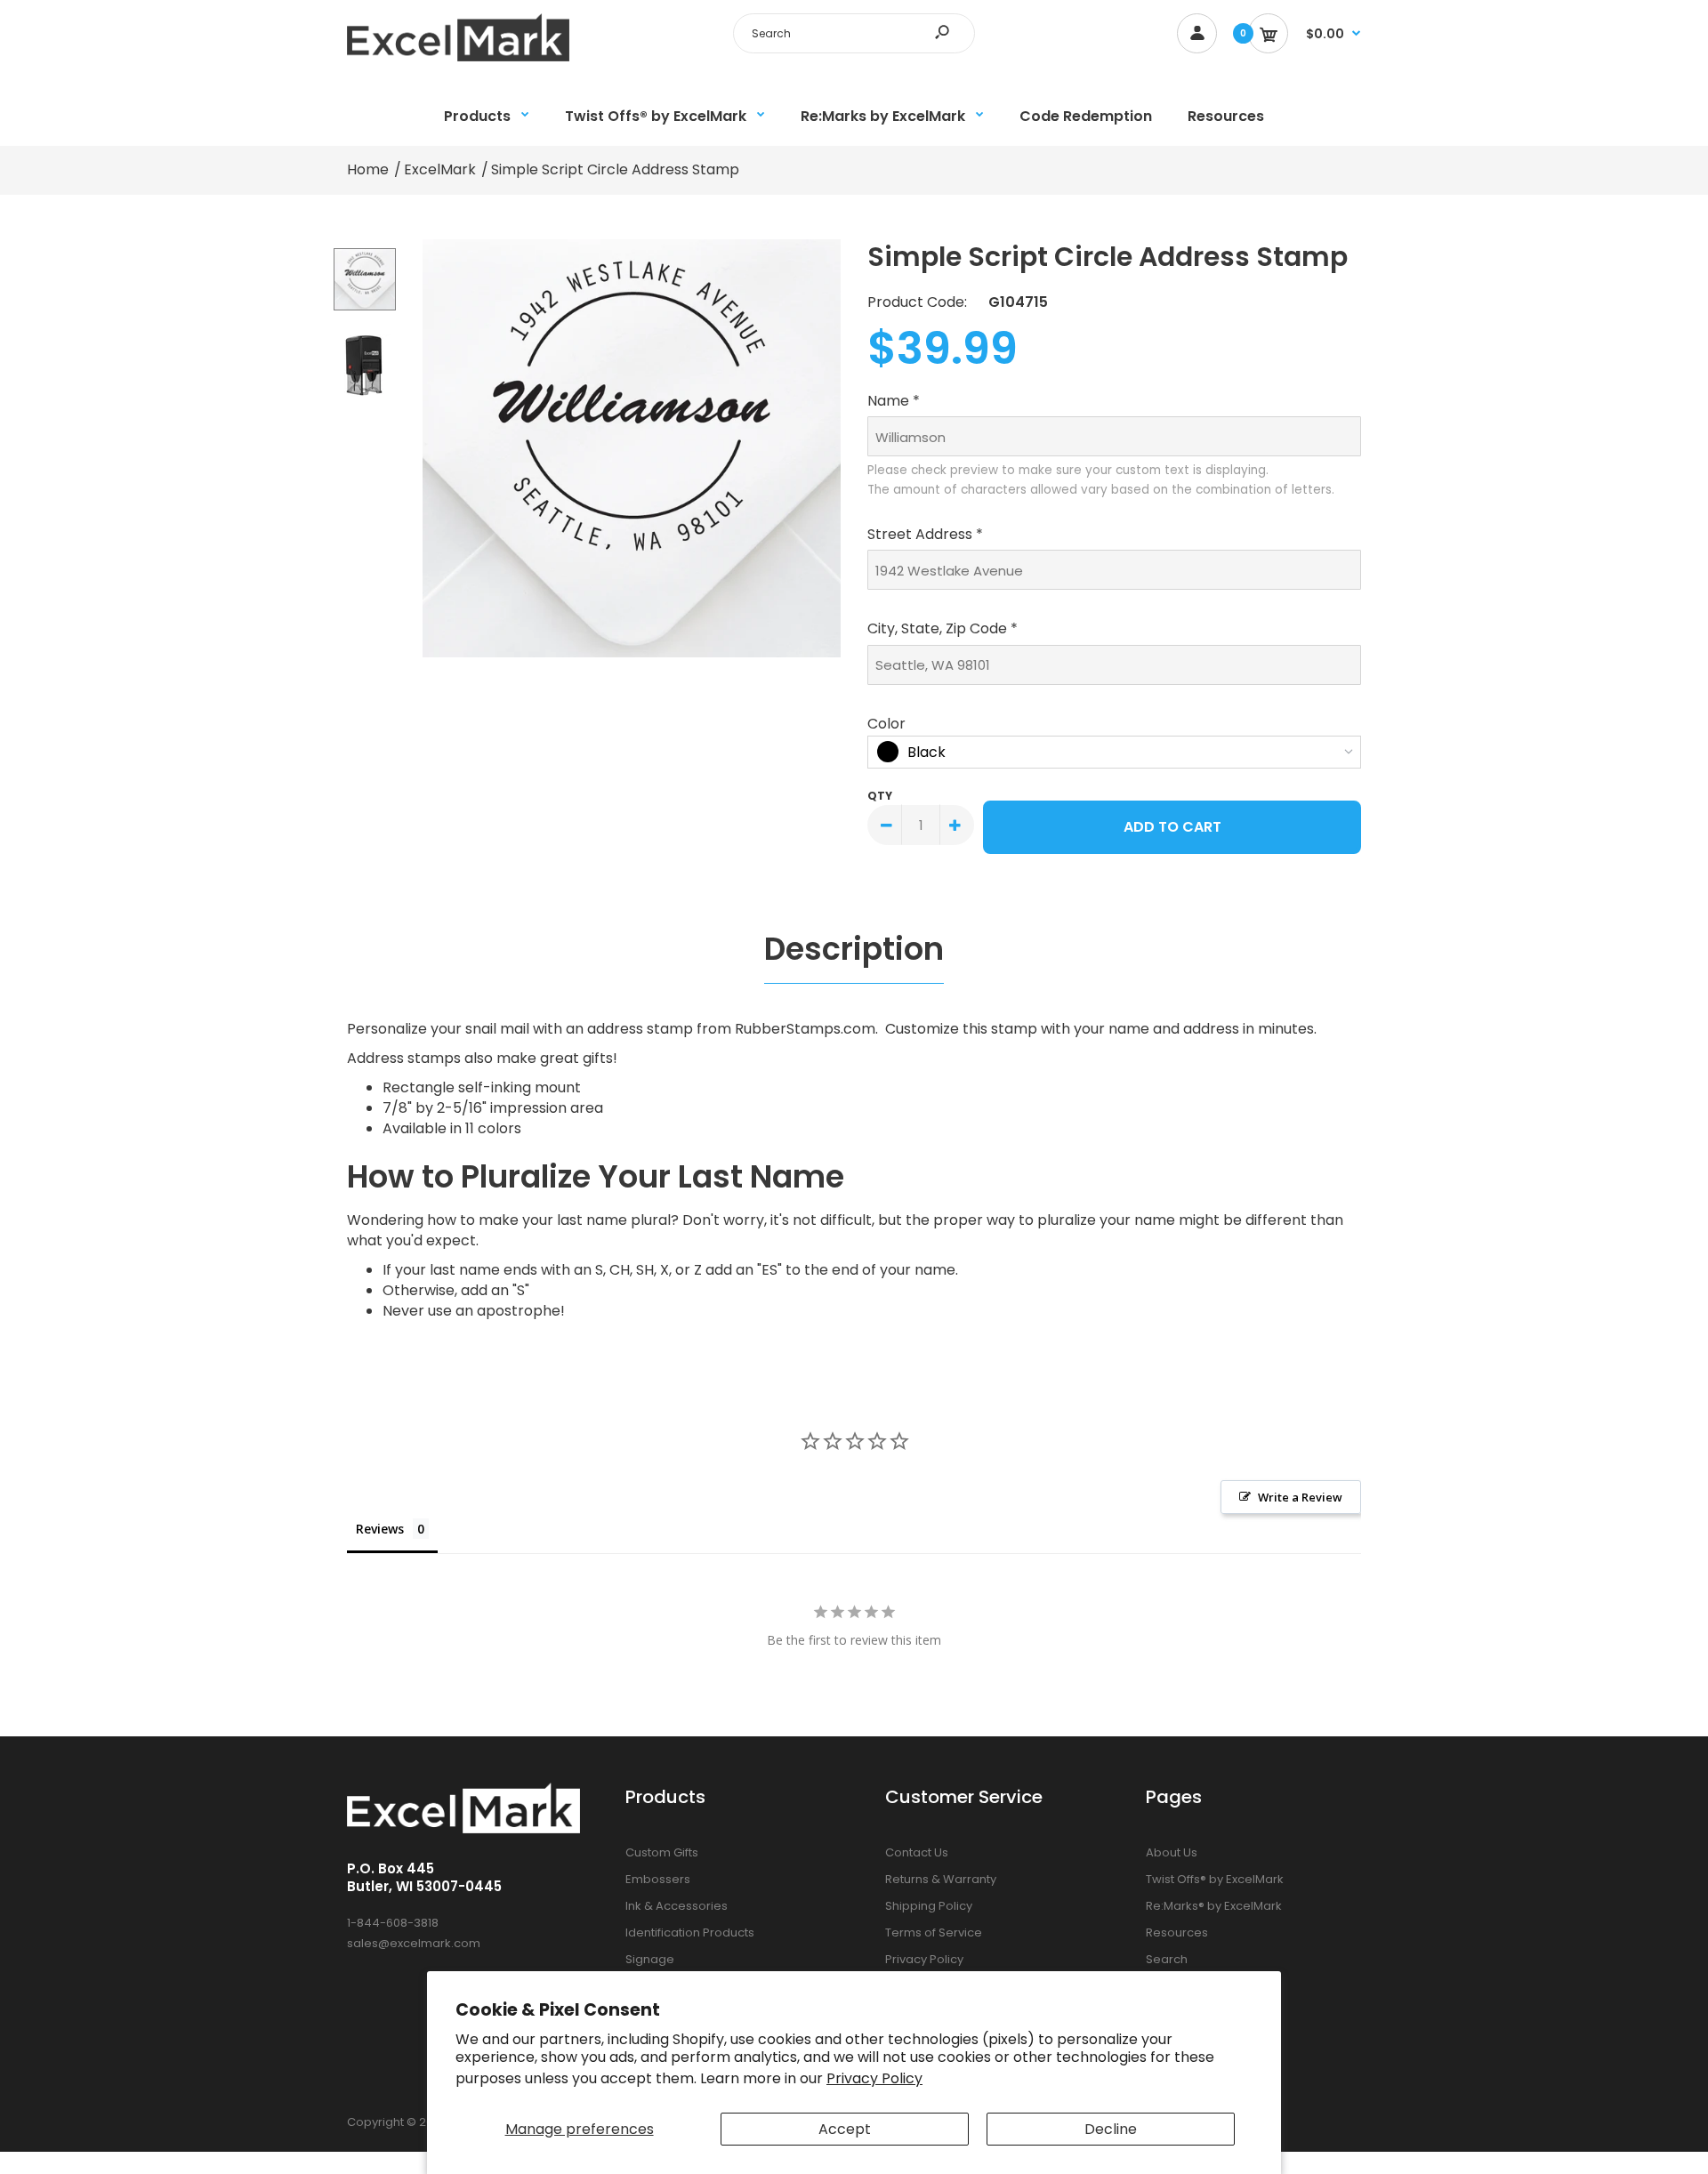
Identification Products (690, 1932)
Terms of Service (934, 1932)
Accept (845, 2129)
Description (854, 949)
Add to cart (1172, 827)
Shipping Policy (929, 1906)
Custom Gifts (662, 1852)
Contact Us (917, 1852)
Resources (1177, 1932)
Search (1167, 1959)
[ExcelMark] (458, 56)
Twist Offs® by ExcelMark (1215, 1879)
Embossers (658, 1879)
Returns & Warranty (941, 1879)
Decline (1111, 2129)
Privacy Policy (874, 2078)
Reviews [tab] (380, 1529)
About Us (1172, 1852)
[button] (1114, 399)
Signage (650, 1959)
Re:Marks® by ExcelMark (1214, 1906)
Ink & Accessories (677, 1906)
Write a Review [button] (1300, 1497)
